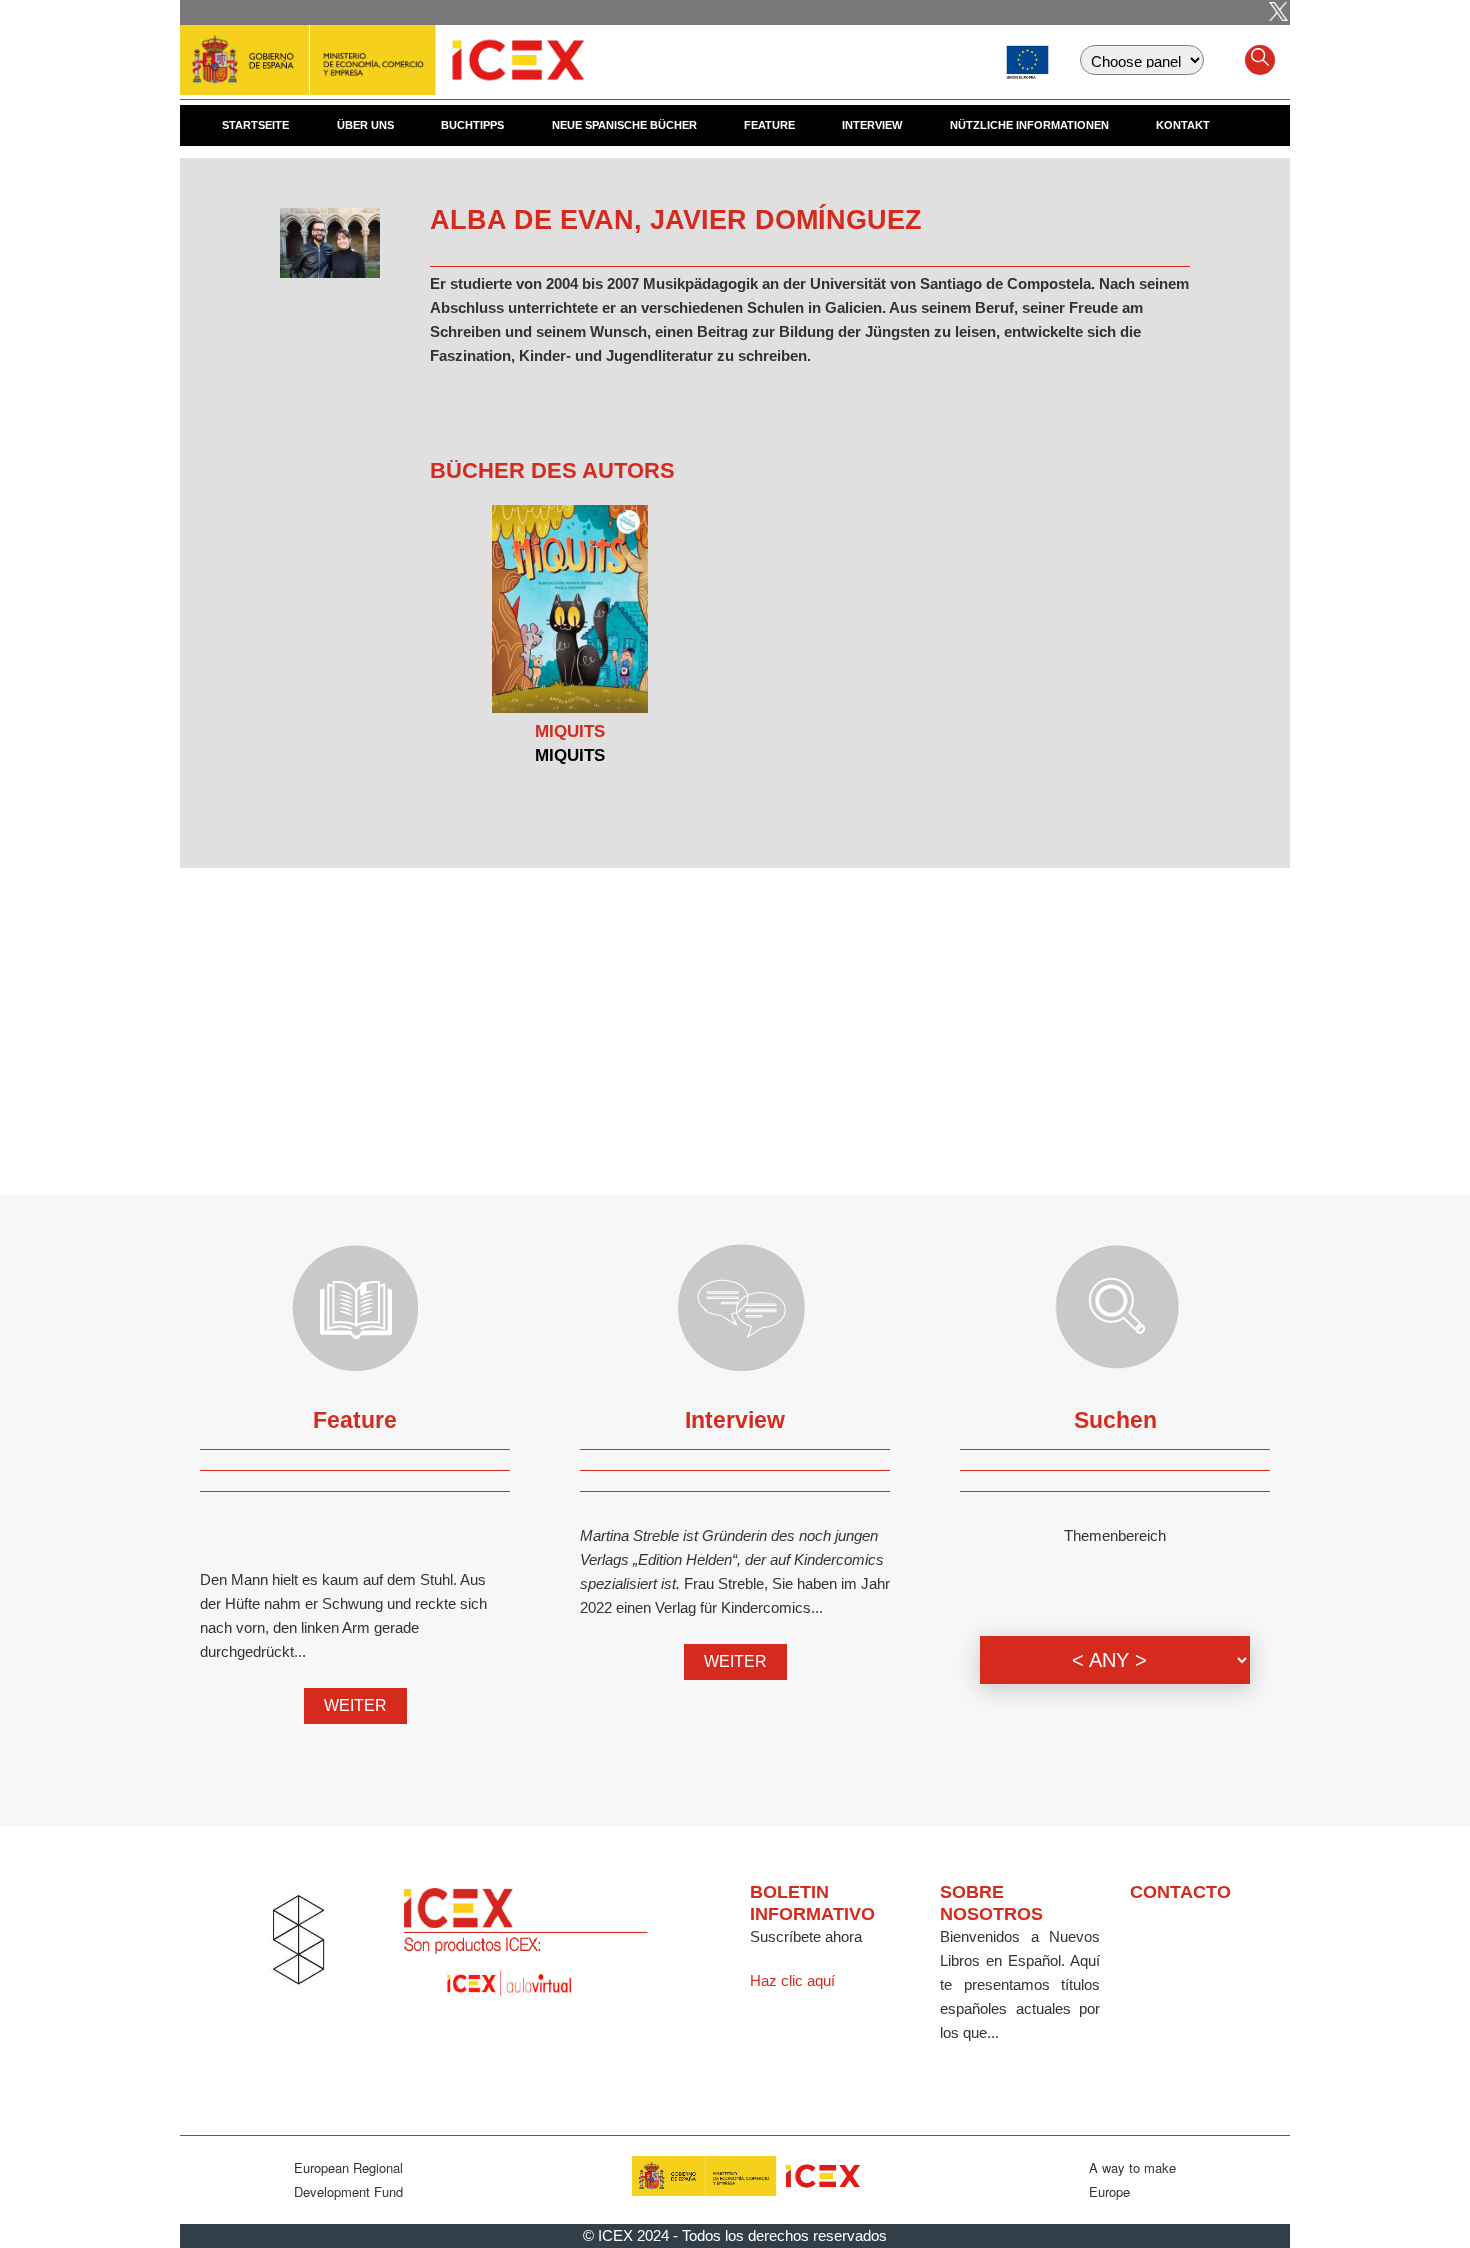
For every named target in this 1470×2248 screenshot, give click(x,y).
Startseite (255, 125)
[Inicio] (382, 50)
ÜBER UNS (365, 125)
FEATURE (769, 125)
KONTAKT (1183, 125)
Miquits (570, 731)
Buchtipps (472, 125)
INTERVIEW (872, 125)
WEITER (355, 1705)
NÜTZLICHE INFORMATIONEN (1029, 125)
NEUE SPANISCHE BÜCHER (624, 125)
